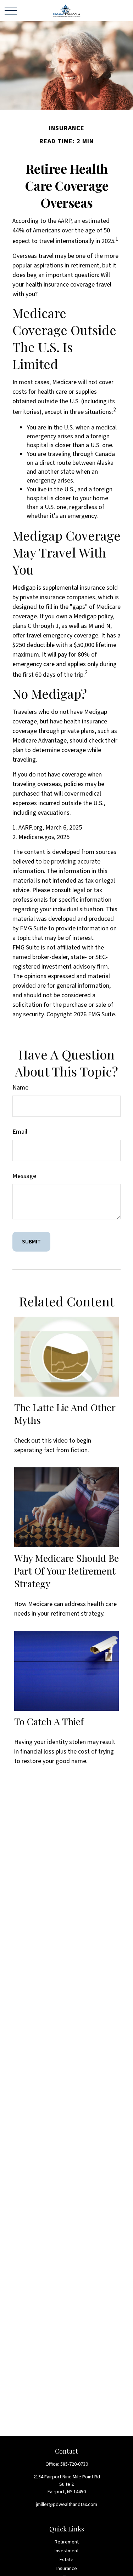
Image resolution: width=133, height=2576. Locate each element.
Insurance (67, 2569)
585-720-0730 (74, 2464)
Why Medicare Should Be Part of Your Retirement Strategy (66, 1571)
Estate (66, 2560)
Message (24, 1176)
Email (20, 1132)
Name (20, 1088)
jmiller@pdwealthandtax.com (66, 2505)
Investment (67, 2551)
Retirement (67, 2542)
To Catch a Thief (49, 1721)
